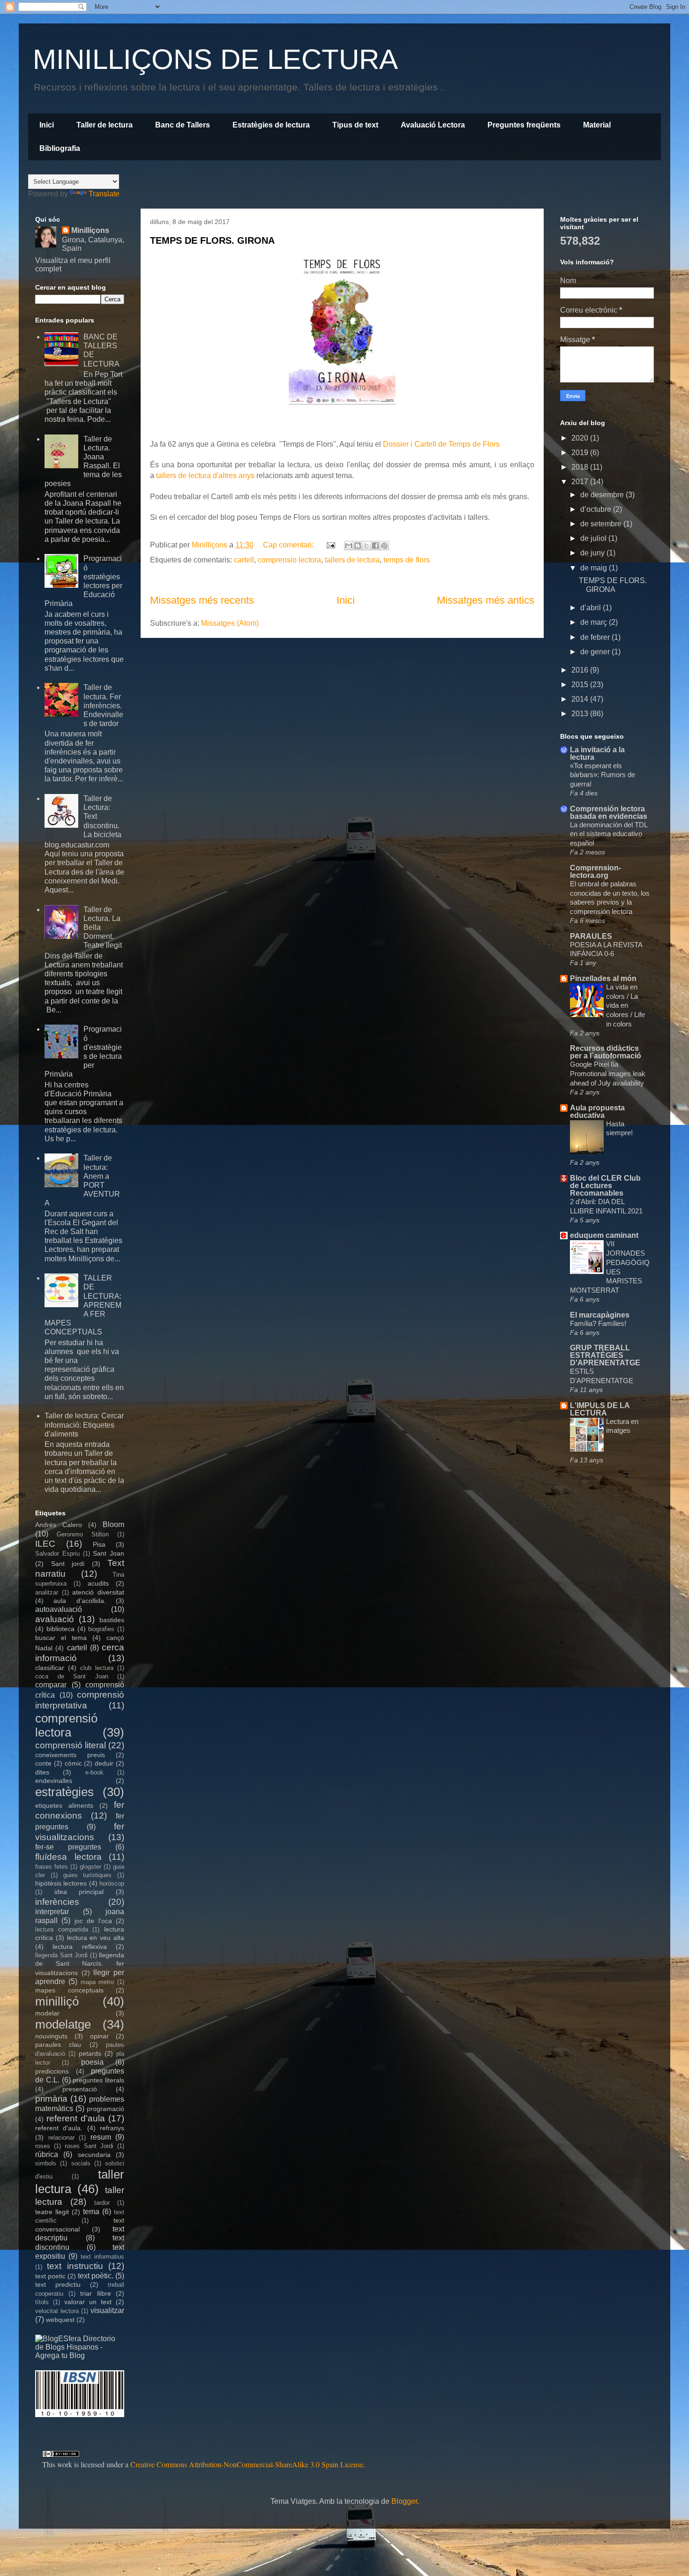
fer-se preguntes (68, 1847)
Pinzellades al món (603, 978)
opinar (99, 2036)
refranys (112, 2128)
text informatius (102, 2257)
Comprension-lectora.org (595, 872)
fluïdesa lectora (68, 1857)
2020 (581, 438)
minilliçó (57, 2001)
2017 (581, 482)
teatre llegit (52, 2212)
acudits (98, 1583)
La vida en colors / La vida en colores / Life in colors (625, 1005)
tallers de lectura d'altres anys (204, 476)
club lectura (97, 1668)
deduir (104, 1763)
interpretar (52, 1912)
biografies (101, 1629)
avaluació (55, 1619)
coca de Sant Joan (72, 1676)
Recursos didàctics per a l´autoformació (606, 1052)
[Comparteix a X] (367, 546)
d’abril (592, 608)
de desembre (603, 495)
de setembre (602, 524)
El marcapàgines (600, 1315)
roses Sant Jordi (89, 2146)
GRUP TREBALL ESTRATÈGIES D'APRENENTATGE (605, 1355)
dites (42, 1772)
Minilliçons (90, 230)
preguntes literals (98, 2080)
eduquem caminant (604, 1235)
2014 (581, 699)
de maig (595, 568)
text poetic (50, 2276)
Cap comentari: (289, 545)
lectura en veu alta (96, 1938)
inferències (57, 1902)
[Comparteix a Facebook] (375, 546)
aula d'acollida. (79, 1601)
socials (81, 2163)
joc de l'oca (93, 1921)
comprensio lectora (289, 560)
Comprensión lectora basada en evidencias (609, 812)
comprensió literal (71, 1745)
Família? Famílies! (598, 1323)
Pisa (99, 1544)
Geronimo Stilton (83, 1534)
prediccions (52, 2071)
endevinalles (54, 1781)
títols (42, 2302)
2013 (581, 714)
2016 (581, 670)
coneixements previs (70, 1755)
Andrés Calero (59, 1525)
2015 (581, 685)
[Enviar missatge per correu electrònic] (330, 545)
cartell (244, 560)
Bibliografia (60, 148)
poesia (92, 2062)
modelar (47, 2013)
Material (597, 125)
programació (105, 2109)
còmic (73, 1763)
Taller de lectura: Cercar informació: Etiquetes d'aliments (84, 1425)
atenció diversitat (98, 1592)
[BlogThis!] (358, 546)
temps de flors (407, 560)
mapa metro (97, 1982)
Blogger (404, 2501)
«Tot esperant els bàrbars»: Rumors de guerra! (603, 775)
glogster (90, 1867)
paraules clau (58, 2044)
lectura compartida (62, 1929)
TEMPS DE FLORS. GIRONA (212, 240)
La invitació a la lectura (597, 753)
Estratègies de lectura (271, 125)
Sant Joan (109, 1553)
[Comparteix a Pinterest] (384, 546)
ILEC (45, 1544)
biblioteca (60, 1629)
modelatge (63, 2024)
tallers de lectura (352, 560)
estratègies (64, 1792)
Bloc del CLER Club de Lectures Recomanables (605, 1186)
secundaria (94, 2155)
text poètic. (96, 2276)
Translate (104, 194)
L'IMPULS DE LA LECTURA (600, 1409)
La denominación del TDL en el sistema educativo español (609, 834)
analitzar (47, 1592)
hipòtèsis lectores (61, 1883)
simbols (46, 2163)
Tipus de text (355, 125)
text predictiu (58, 2284)
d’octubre (597, 509)
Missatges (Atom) (230, 623)
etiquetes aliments (64, 1805)
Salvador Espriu (57, 1554)
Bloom (113, 1524)
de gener (596, 652)
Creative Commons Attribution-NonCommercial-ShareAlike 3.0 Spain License (247, 2464)
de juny (593, 553)
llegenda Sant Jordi (61, 1955)
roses (43, 2146)
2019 (581, 453)
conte (43, 1763)
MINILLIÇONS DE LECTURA (215, 59)
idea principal (79, 1892)
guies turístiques (88, 1875)
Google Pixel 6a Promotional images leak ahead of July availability (608, 1074)
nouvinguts (51, 2036)
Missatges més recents (202, 600)
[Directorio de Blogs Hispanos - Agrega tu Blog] (80, 2355)
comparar (51, 1685)
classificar (50, 1668)
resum (101, 2137)
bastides (112, 1620)
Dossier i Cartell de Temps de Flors (441, 444)
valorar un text (88, 2302)
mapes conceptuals (69, 1990)
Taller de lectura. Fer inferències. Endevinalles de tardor (103, 705)
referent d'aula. (59, 2128)
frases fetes (52, 1867)
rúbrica (47, 2154)
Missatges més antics (486, 600)
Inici (47, 125)
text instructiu (75, 2266)
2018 (581, 467)
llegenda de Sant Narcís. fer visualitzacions (80, 1964)
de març (595, 622)
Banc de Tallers (183, 125)
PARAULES (591, 936)
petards (90, 2053)
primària (51, 2099)
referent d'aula (76, 2118)
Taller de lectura (105, 125)
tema (91, 2212)
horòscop (112, 1883)
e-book (94, 1772)
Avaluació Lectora (433, 125)
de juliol (594, 538)
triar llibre (96, 2293)
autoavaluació (59, 1609)
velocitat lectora (57, 2311)
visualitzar (107, 2310)
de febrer (596, 637)
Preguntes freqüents (524, 125)
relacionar (61, 2138)
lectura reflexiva (79, 1947)
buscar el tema (61, 1638)
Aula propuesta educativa (597, 1112)
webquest (60, 2320)
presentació (80, 2089)
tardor (102, 2203)
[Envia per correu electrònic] (349, 546)
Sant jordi (68, 1564)
